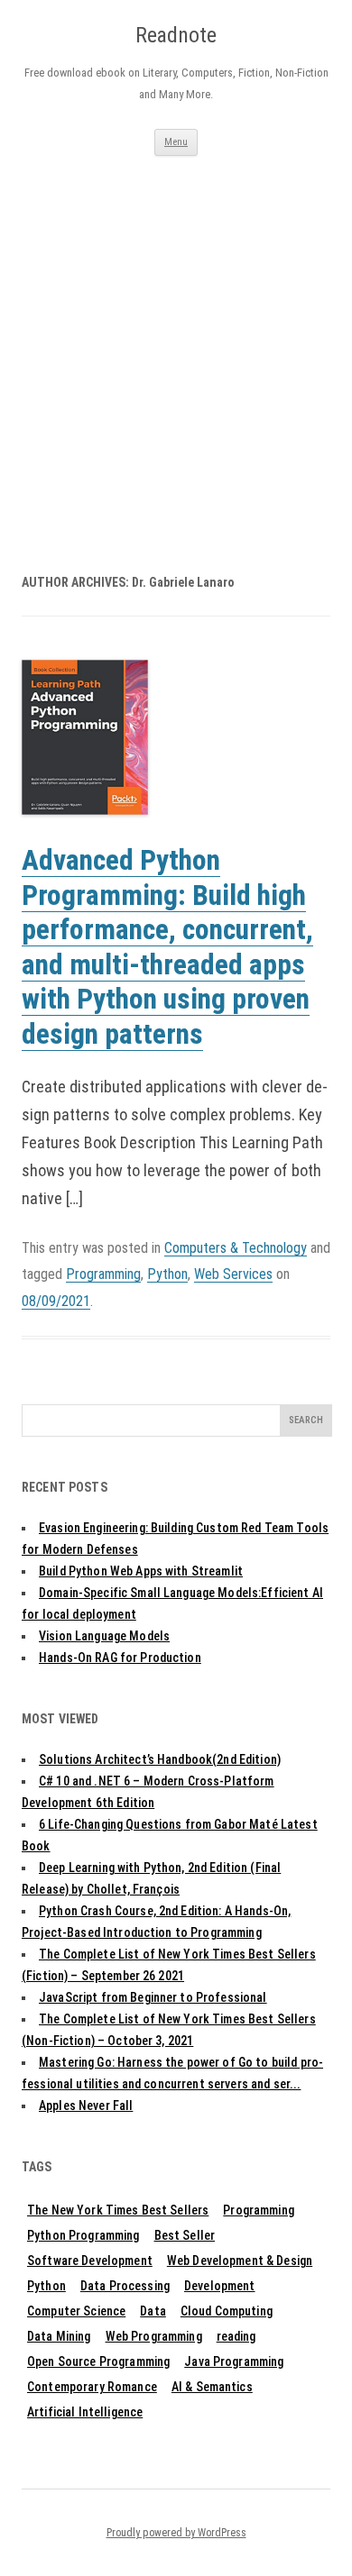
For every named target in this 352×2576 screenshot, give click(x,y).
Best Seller (185, 2235)
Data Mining (59, 2336)
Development (220, 2286)
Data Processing (125, 2286)
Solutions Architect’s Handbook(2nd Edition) (160, 1759)
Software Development (90, 2261)
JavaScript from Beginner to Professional (153, 1997)
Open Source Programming (98, 2361)
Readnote (176, 35)
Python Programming (83, 2235)
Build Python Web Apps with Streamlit (141, 1571)
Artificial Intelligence (85, 2412)
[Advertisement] (176, 341)
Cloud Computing (227, 2311)
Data (153, 2311)
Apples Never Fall (86, 2106)
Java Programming (234, 2361)
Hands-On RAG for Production (120, 1658)
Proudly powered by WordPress (176, 2533)
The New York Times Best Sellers (118, 2210)
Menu (176, 142)
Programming (103, 1274)
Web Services (233, 1274)
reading (236, 2336)
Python (167, 1274)
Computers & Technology (236, 1248)
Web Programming (154, 2336)
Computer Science (76, 2311)
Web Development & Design (240, 2261)
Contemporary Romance (92, 2387)
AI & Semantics (212, 2387)
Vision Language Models (104, 1636)
